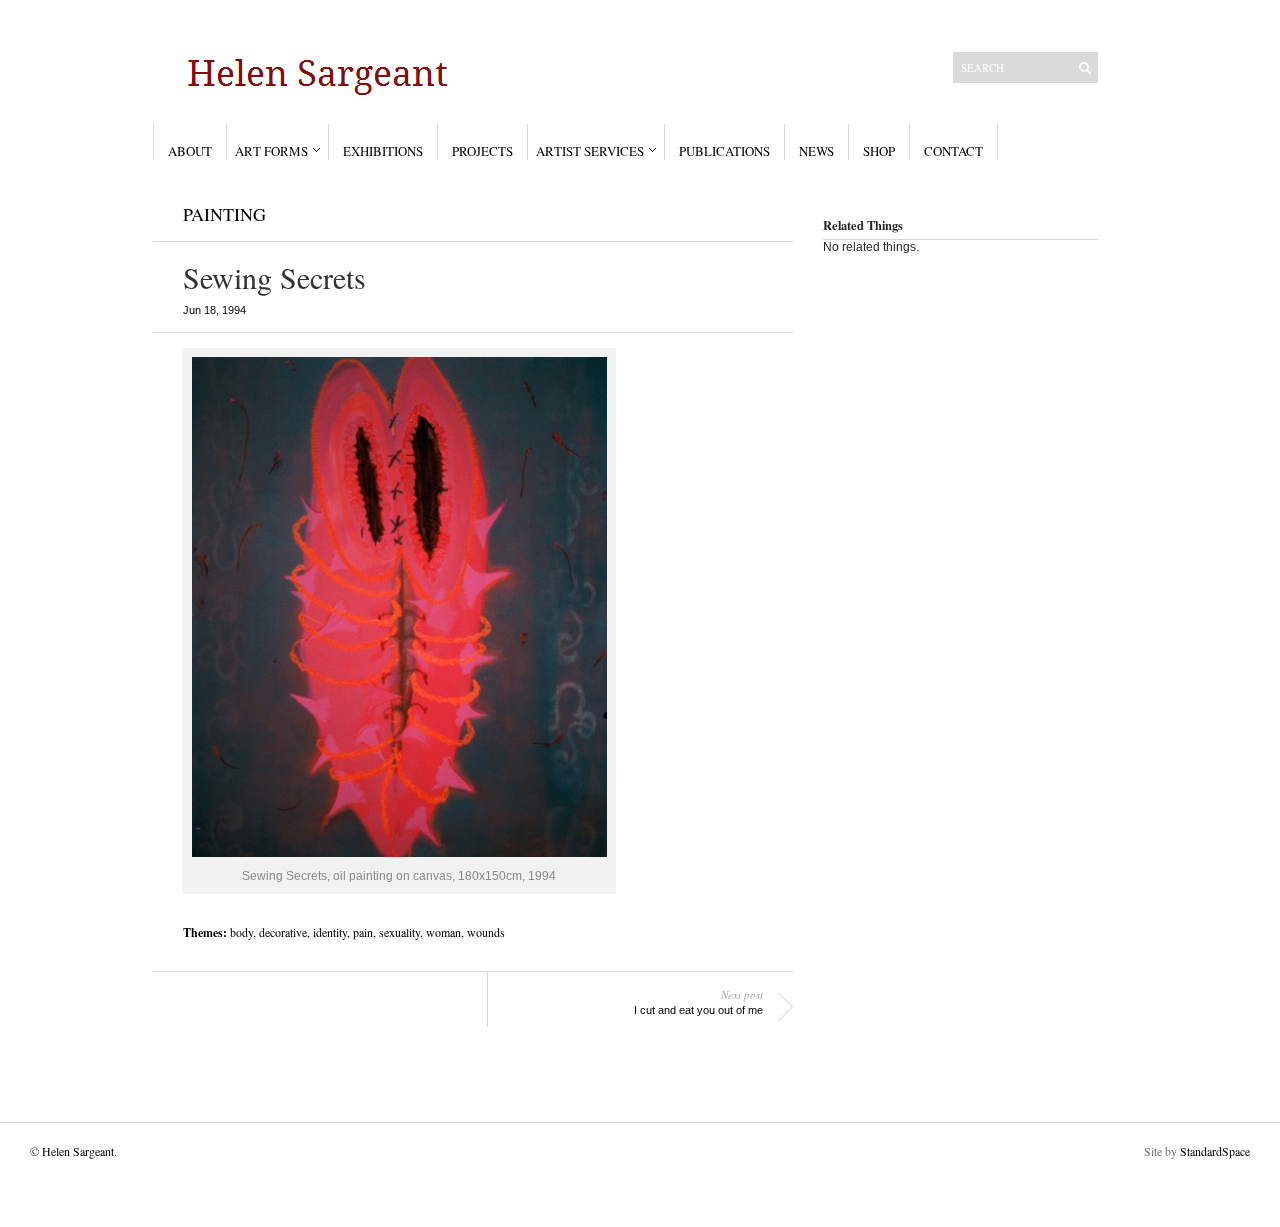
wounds (486, 932)
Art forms (271, 151)
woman (443, 932)
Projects (482, 151)
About (190, 151)
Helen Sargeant (78, 1151)
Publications (724, 151)
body (241, 932)
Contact (953, 151)
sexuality (399, 932)
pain (363, 932)
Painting (224, 214)
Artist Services (590, 151)
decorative (283, 932)
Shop (879, 151)
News (816, 151)
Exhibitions (383, 151)
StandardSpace (1215, 1151)
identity (330, 932)
